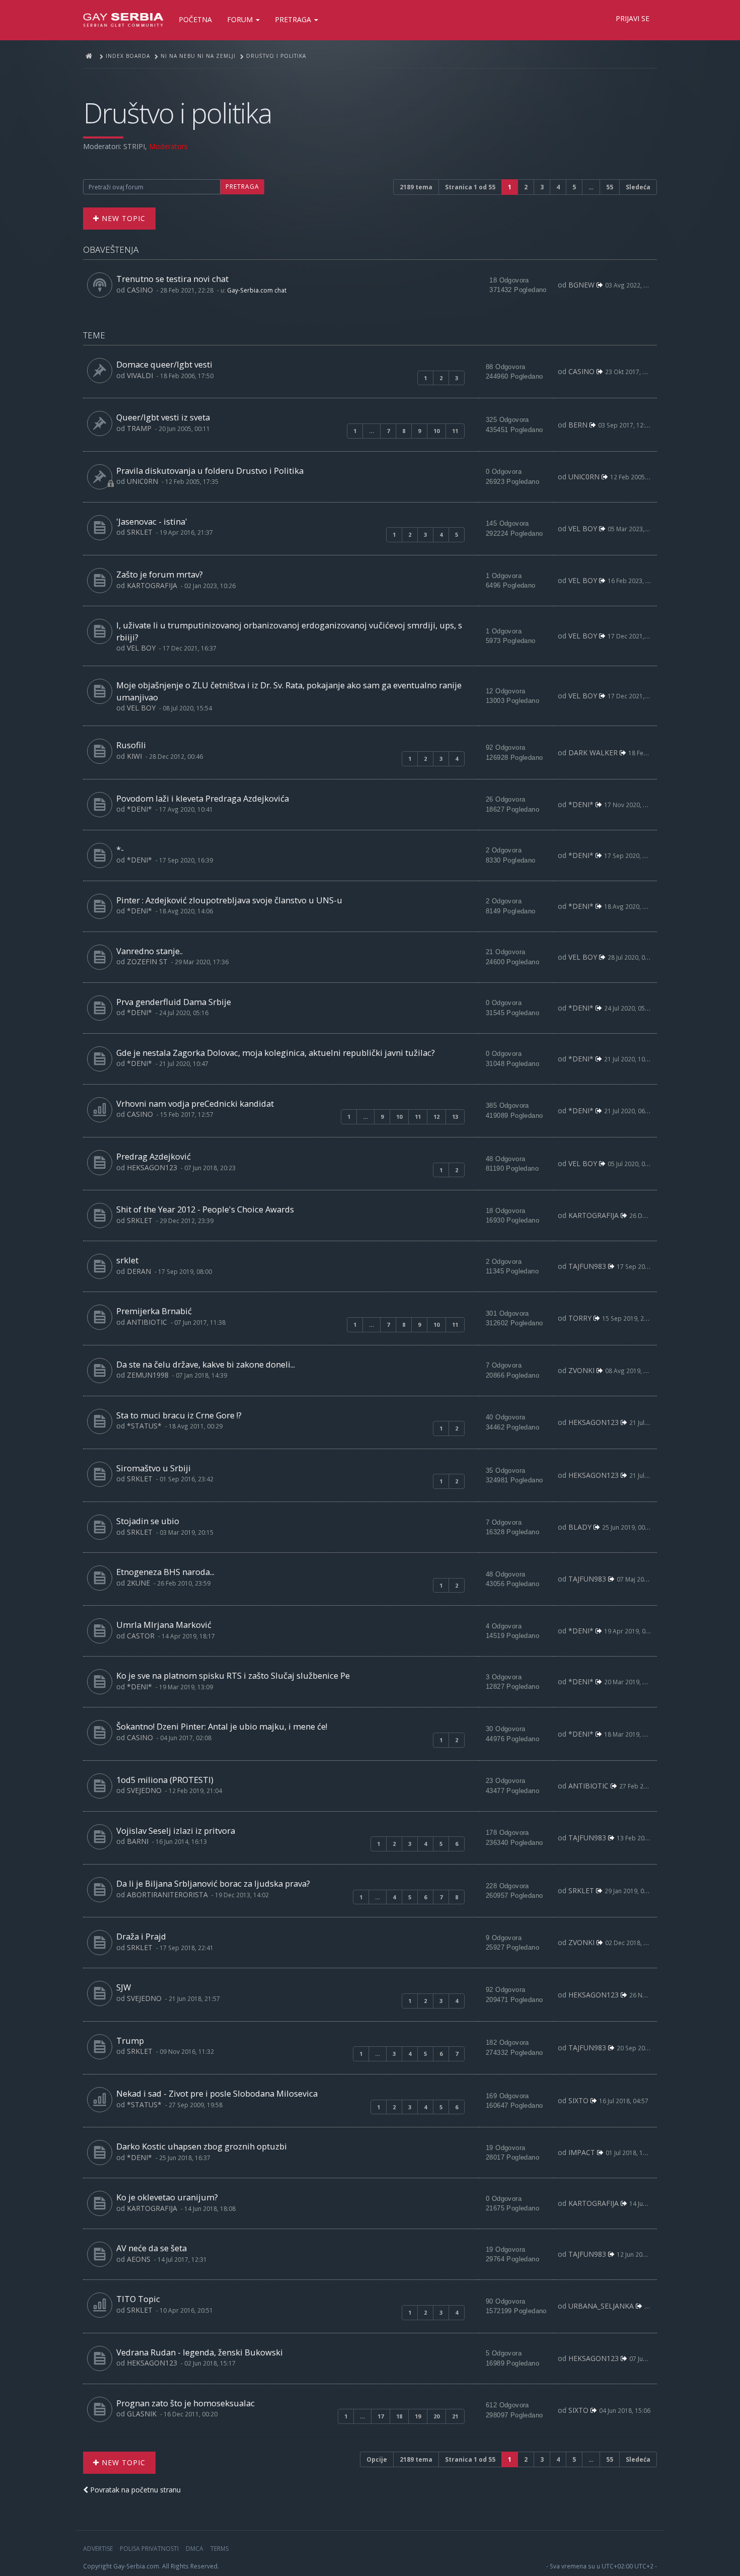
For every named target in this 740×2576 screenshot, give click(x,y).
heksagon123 (152, 1167)
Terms (219, 2549)
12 (436, 1117)
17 (381, 2416)
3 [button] (542, 187)
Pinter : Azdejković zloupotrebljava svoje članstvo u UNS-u (229, 900)
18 (399, 2416)
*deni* (139, 809)
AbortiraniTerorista (167, 1894)
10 (436, 431)
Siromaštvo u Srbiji (154, 1468)
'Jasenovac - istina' (152, 521)
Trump (130, 2041)
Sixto (578, 2100)
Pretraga (294, 19)
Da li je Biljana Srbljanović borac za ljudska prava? (213, 1883)
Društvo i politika (177, 113)
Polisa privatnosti (149, 2549)
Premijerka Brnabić (154, 1311)
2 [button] (526, 187)
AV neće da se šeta (152, 2248)
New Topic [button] (122, 218)
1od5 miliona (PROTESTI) (165, 1780)
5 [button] (574, 187)
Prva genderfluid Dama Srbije (174, 1002)
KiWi (134, 756)
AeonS (139, 2259)
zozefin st (147, 961)
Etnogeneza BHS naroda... (165, 1572)
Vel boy (583, 528)
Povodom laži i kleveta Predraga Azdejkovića (203, 798)
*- (120, 849)
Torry (580, 1318)
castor (141, 1636)
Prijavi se (633, 18)
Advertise (98, 2549)
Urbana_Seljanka (601, 2306)
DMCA (195, 2549)
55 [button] (610, 187)
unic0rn (142, 481)
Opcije (377, 2459)
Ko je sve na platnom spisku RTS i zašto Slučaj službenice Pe (233, 1675)
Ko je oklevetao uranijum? (167, 2197)
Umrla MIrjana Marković (164, 1625)
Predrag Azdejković (154, 1156)
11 (455, 431)
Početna (195, 19)
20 (436, 2416)
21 (455, 2416)
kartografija (152, 585)
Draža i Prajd (141, 1936)
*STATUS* (144, 1426)
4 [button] (558, 187)
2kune (138, 1583)
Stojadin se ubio (148, 1521)
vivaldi (140, 375)
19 (418, 2416)
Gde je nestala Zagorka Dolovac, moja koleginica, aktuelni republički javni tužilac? (276, 1053)
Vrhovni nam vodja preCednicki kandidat (195, 1103)
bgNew (581, 285)
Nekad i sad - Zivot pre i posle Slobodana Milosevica (217, 2093)
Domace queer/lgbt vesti (164, 364)
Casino (140, 290)
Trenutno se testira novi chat (172, 279)
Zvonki (581, 1370)
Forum (241, 19)
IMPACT (582, 2152)
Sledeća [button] (638, 187)
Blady (580, 1527)
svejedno (144, 1790)
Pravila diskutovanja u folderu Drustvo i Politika (210, 471)
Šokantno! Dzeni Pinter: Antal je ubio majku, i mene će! (222, 1726)
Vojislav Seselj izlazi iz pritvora (176, 1831)
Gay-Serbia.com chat (257, 290)
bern (578, 425)
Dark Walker (593, 753)
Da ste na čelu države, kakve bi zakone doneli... (206, 1364)
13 (455, 1117)
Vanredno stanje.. (150, 951)
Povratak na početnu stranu (134, 2490)
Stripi (134, 146)
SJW (124, 1987)
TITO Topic (138, 2299)
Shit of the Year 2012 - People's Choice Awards (205, 1209)
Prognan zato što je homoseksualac (186, 2403)
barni (138, 1841)
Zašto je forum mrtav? (160, 574)
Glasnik (142, 2414)
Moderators (168, 146)
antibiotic (147, 1322)
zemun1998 (148, 1375)
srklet (127, 1260)
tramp (139, 428)
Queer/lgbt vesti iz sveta (163, 417)
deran (139, 1271)
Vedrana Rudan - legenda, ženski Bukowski (200, 2352)
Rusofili (131, 745)
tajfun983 (587, 1266)
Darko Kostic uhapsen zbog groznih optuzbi (202, 2146)
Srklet (140, 532)
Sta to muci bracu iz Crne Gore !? (179, 1415)
